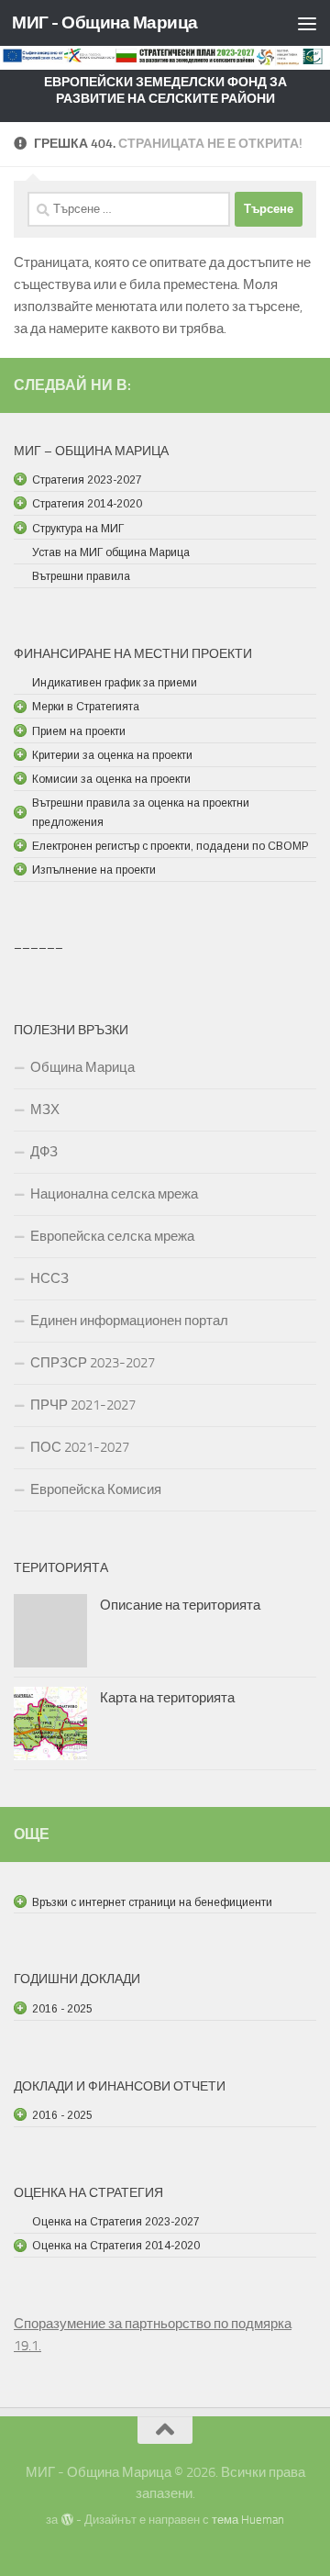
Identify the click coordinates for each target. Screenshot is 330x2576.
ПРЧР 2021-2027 (83, 1405)
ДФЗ (44, 1152)
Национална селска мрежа (114, 1194)
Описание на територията (180, 1605)
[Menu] (307, 23)
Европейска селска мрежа (112, 1236)
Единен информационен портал (129, 1321)
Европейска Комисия (96, 1489)
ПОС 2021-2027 (80, 1447)
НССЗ (49, 1278)
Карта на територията (167, 1698)
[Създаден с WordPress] (66, 2520)
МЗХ (45, 1110)
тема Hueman (248, 2520)
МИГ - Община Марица (105, 22)
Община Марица (82, 1067)
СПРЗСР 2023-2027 (93, 1363)
